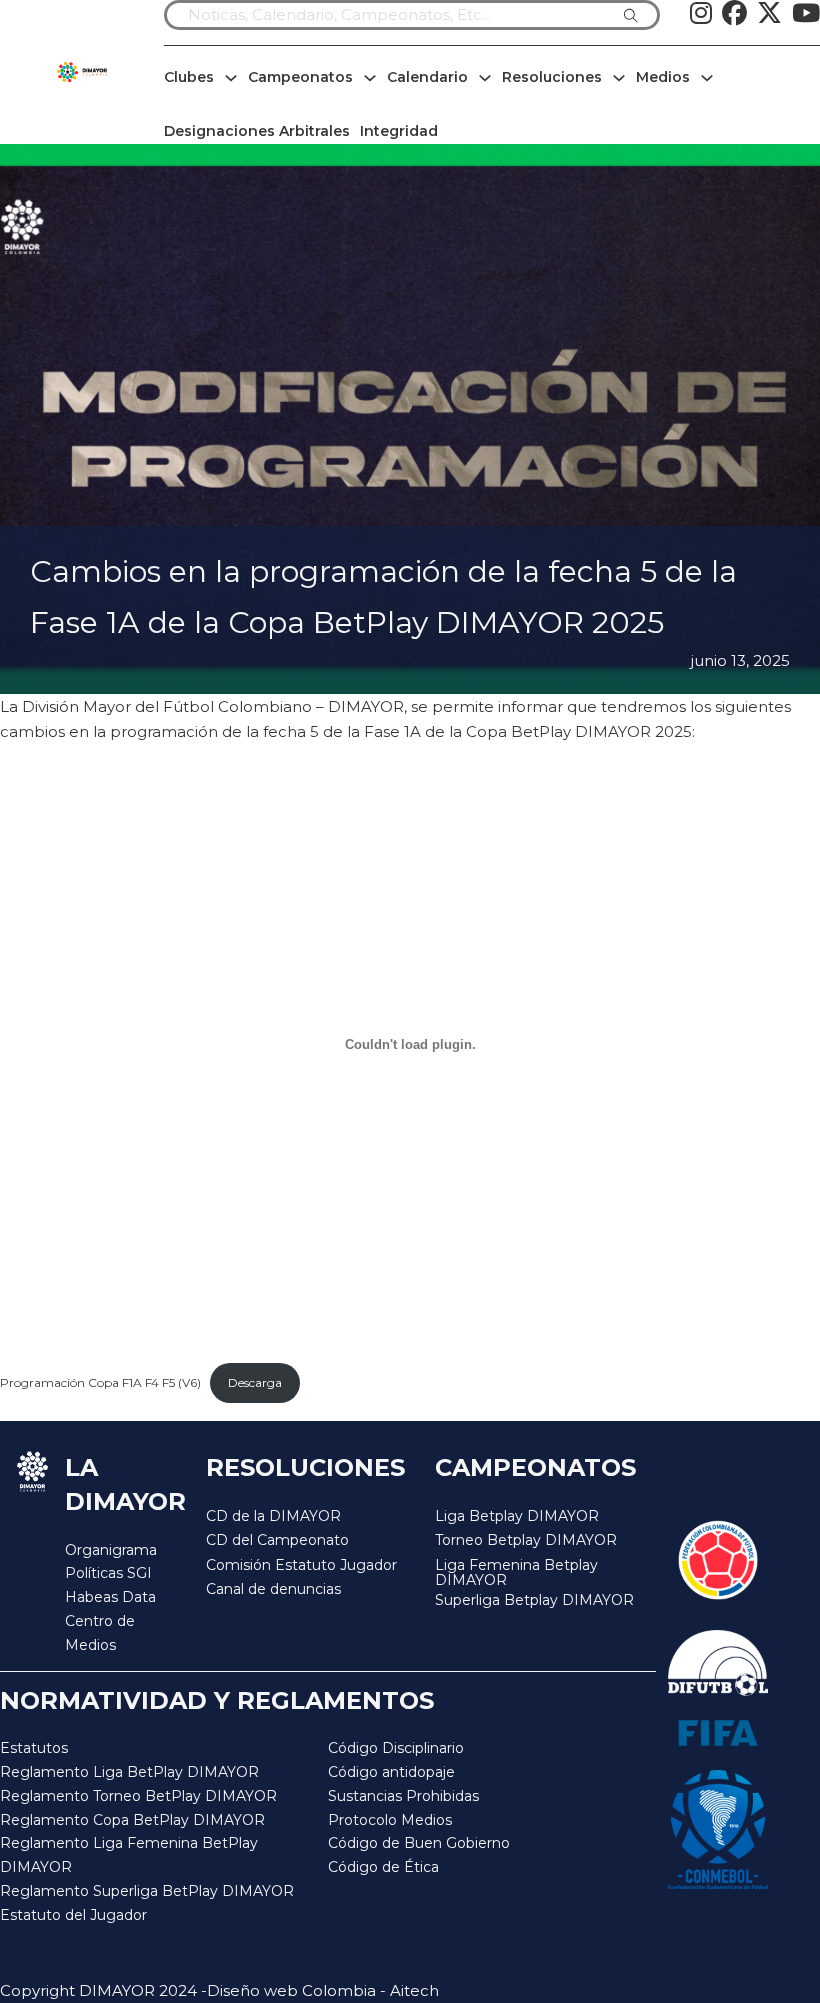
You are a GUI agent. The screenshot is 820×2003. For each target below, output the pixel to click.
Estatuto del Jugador (73, 1915)
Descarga (255, 1382)
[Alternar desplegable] (231, 78)
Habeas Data (110, 1597)
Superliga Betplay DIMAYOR (534, 1600)
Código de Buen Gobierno (419, 1843)
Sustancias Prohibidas (403, 1796)
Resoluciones (552, 77)
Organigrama (111, 1550)
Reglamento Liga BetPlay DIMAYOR (129, 1772)
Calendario (427, 77)
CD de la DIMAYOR (273, 1516)
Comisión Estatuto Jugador (301, 1565)
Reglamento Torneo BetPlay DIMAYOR (138, 1796)
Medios (663, 77)
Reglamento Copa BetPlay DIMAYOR (132, 1820)
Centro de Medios (100, 1633)
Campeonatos (300, 77)
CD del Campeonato (277, 1540)
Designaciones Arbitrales (257, 131)
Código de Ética (383, 1867)
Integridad (399, 131)
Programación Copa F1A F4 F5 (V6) (100, 1382)
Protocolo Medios (390, 1820)
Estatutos (34, 1748)
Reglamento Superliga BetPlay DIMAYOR (147, 1891)
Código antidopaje (391, 1772)
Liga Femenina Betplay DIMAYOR (516, 1573)
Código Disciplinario (396, 1748)
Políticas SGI (108, 1573)
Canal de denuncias (273, 1589)
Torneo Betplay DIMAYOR (526, 1540)
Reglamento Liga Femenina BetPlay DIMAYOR (129, 1855)
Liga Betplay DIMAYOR (517, 1516)
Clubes (189, 77)
